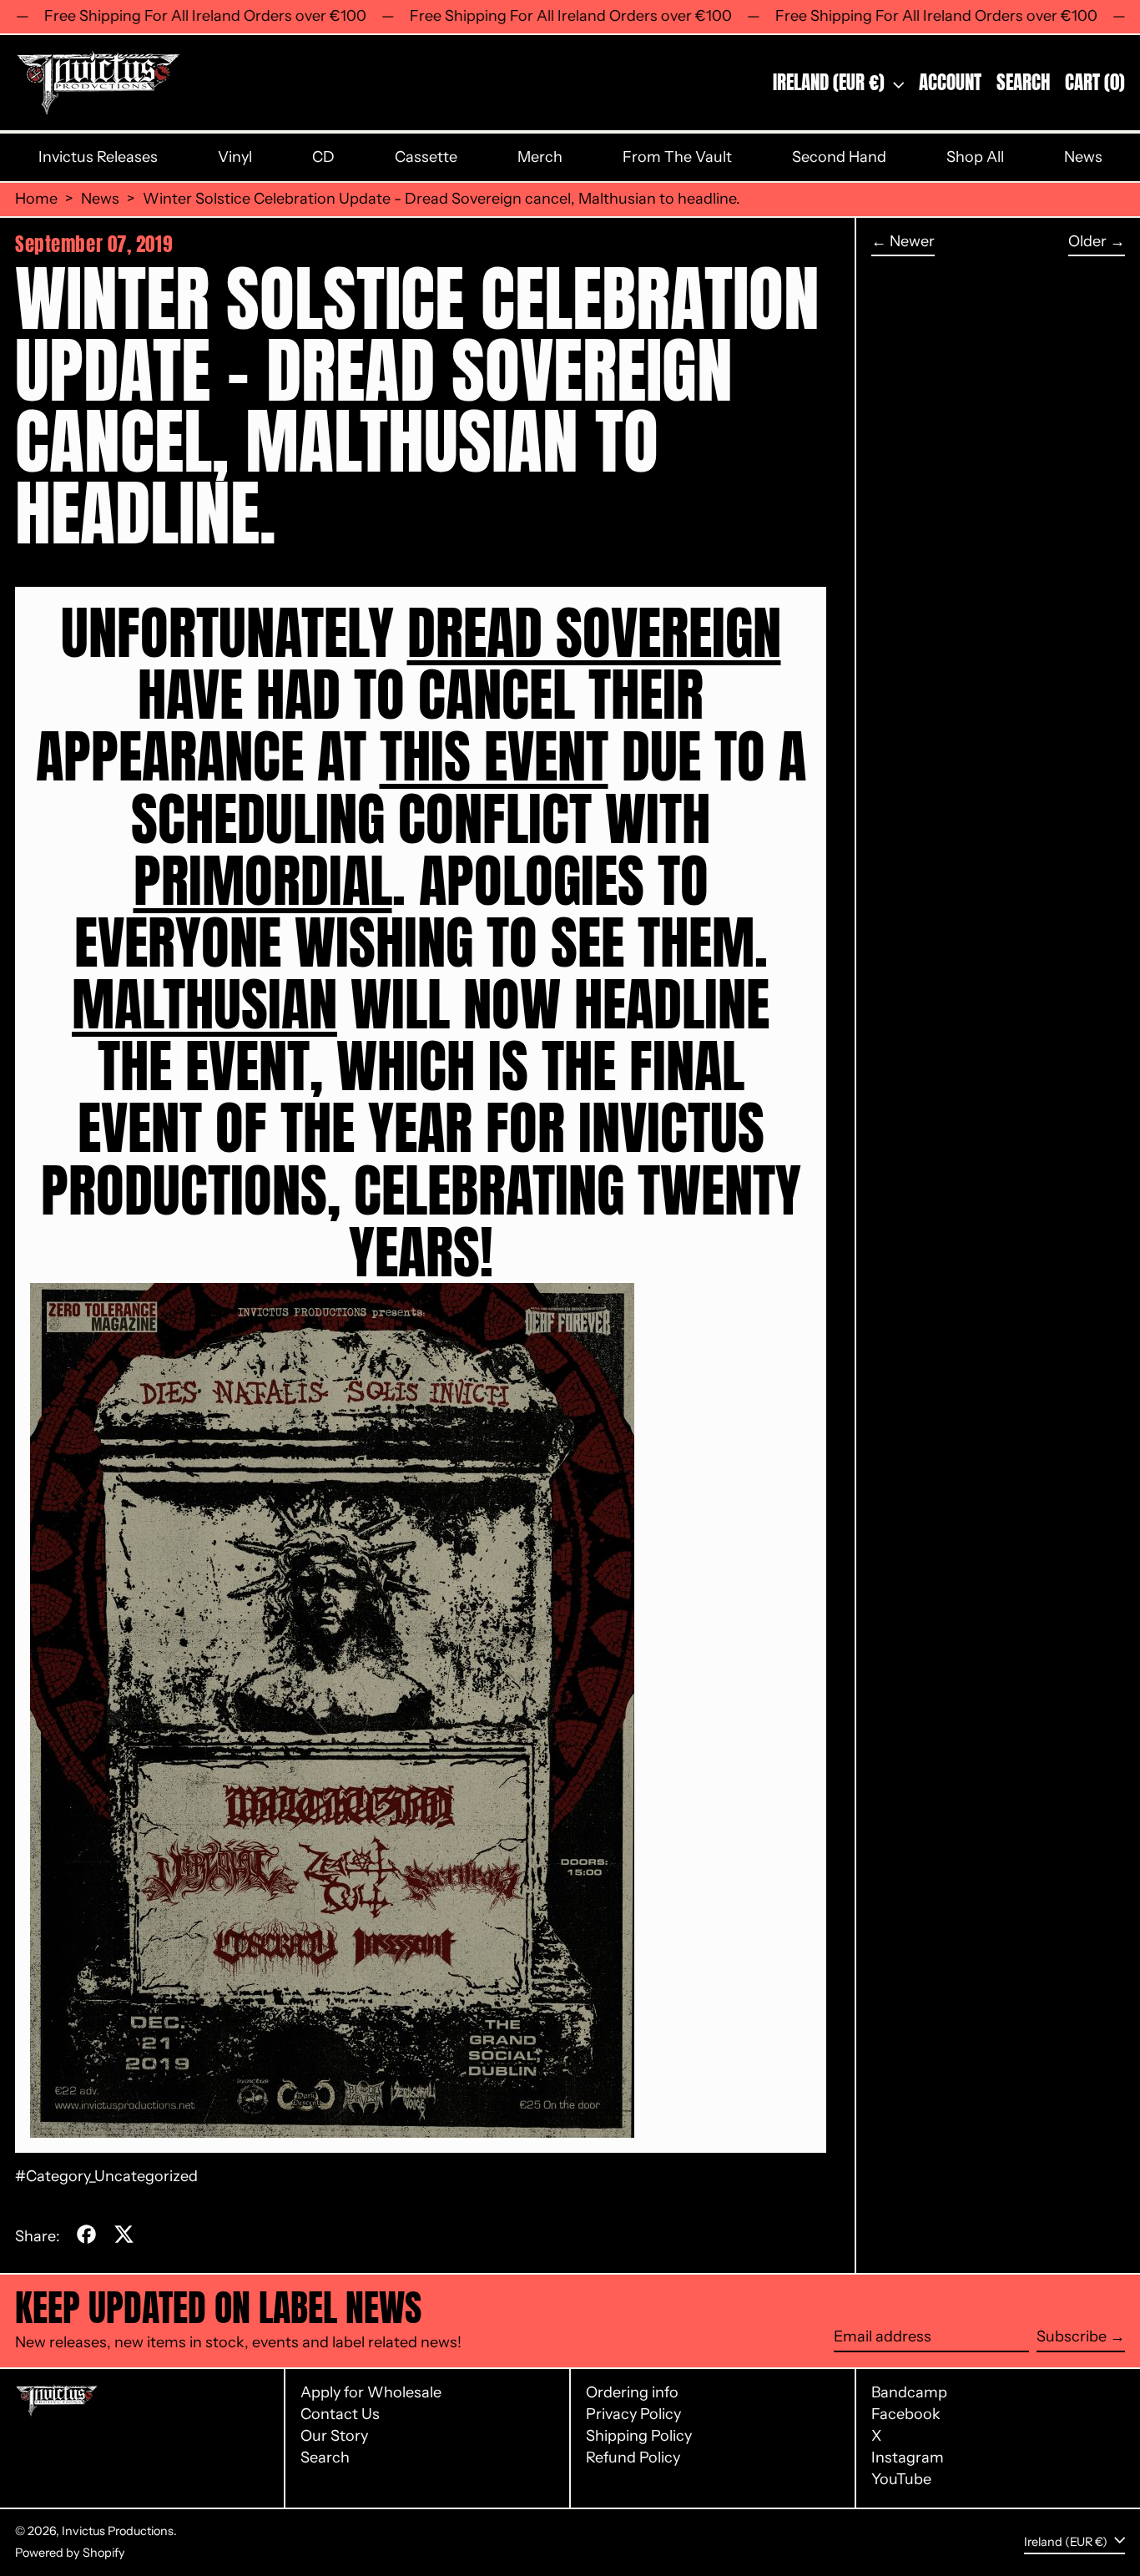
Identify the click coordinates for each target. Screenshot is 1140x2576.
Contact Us (340, 2414)
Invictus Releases (98, 157)
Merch (540, 157)
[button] (1023, 83)
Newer (912, 242)
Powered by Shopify (70, 2553)
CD (323, 157)
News (1083, 157)
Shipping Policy (639, 2436)
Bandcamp (909, 2393)
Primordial (263, 881)
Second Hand (839, 157)
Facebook (906, 2414)
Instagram (908, 2458)
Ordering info (632, 2392)
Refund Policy (633, 2457)
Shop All (975, 157)
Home (36, 199)
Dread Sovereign (594, 633)
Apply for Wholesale (371, 2392)
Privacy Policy (633, 2414)
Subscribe (1072, 2336)
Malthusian (204, 1004)
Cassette (426, 157)
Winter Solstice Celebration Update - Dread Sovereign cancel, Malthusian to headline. (441, 199)
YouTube (901, 2480)
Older (1087, 242)
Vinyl (235, 157)
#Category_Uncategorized (106, 2176)
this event (494, 756)
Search (325, 2457)
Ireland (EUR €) (831, 82)
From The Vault (677, 157)
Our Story (334, 2436)
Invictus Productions (118, 2531)
